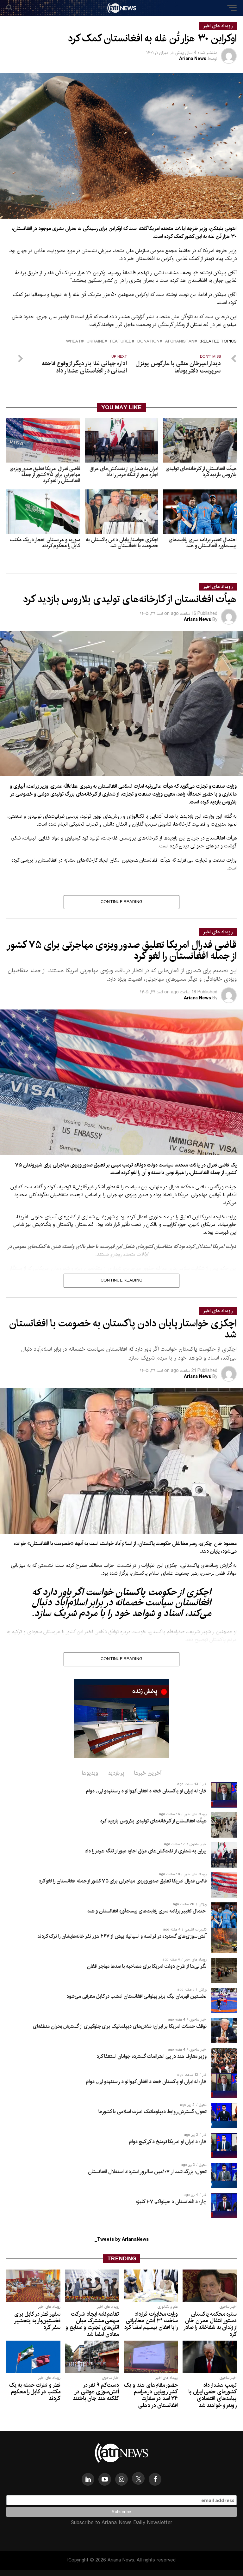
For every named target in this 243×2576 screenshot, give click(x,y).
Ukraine (96, 342)
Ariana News (193, 59)
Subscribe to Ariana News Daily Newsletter (121, 2523)
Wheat (74, 342)
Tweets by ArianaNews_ (122, 2240)
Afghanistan (180, 342)
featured (121, 342)
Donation (148, 342)
